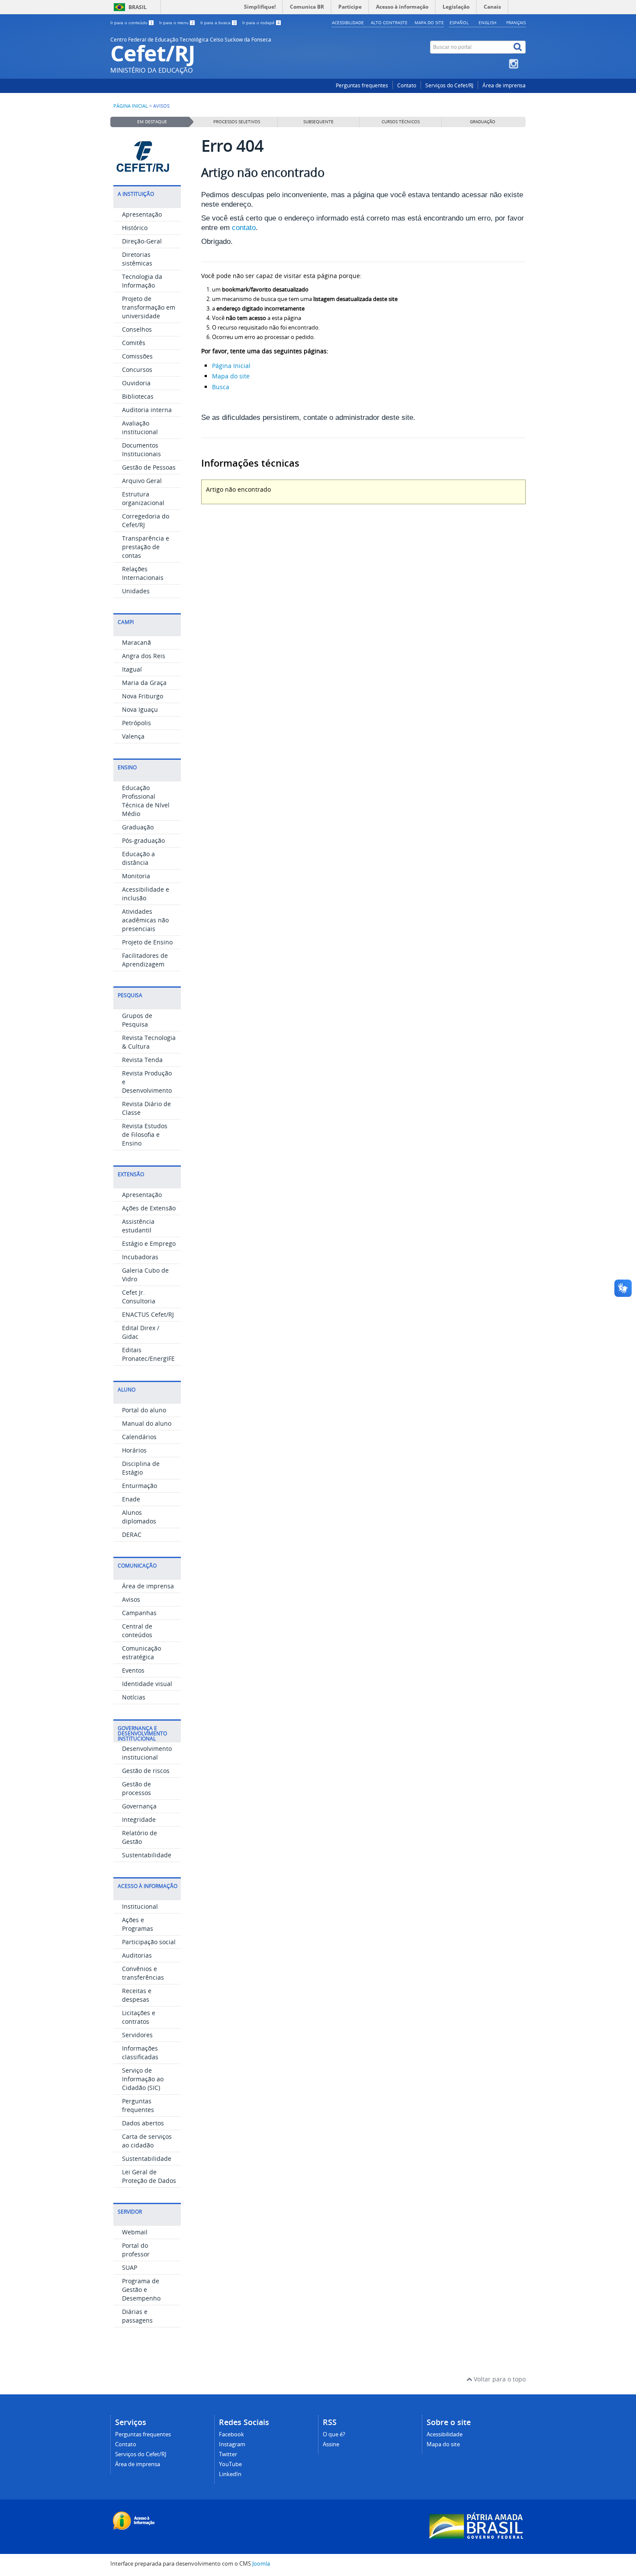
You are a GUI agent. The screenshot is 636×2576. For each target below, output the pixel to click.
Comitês (134, 343)
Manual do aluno (147, 1423)
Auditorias (137, 1955)
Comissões (137, 356)
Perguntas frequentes (362, 85)
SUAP (130, 2267)
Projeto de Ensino (147, 942)
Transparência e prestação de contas (146, 547)
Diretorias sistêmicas (137, 259)
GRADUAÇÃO (483, 122)
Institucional (140, 1906)
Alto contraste (389, 22)
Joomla (261, 2564)
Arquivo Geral (142, 481)
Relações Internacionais (143, 573)
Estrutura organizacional (143, 498)
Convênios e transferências (143, 1973)
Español (459, 22)
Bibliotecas (138, 396)
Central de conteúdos (137, 1630)
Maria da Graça (144, 683)
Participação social (149, 1942)
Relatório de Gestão (140, 1837)
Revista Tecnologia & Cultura (149, 1042)
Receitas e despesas (137, 1995)
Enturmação (140, 1486)
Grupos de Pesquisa (137, 1020)
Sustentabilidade (147, 1855)
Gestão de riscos (146, 1771)
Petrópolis (137, 723)
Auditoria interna (147, 410)
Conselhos (137, 329)
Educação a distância (138, 858)
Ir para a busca (218, 23)
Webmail (135, 2232)
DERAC (132, 1534)
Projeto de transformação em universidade (149, 307)
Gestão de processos (137, 1788)
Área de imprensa (504, 85)
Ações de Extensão (149, 1208)
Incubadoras (140, 1257)
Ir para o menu (177, 23)
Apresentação (142, 214)
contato (244, 228)
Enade (131, 1499)
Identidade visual (147, 1684)
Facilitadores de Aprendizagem (145, 960)
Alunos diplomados (139, 1517)
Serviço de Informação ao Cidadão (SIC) (143, 2079)
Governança (139, 1806)
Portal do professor (136, 2250)
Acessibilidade (348, 22)
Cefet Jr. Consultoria (139, 1297)
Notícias (134, 1697)
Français (516, 22)
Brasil (138, 7)
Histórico (135, 228)
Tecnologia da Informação (142, 281)
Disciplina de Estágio (141, 1468)
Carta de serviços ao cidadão (147, 2141)
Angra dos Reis (144, 656)
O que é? (334, 2434)
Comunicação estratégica (141, 1653)
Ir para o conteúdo (132, 23)
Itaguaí (132, 669)
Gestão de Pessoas (149, 467)
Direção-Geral (142, 241)
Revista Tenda (142, 1060)
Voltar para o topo (499, 2379)
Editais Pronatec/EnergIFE (148, 1354)
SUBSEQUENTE (318, 122)
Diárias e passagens (137, 2316)
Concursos (137, 370)
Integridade (139, 1819)
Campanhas (139, 1613)
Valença (133, 736)
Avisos (131, 1599)
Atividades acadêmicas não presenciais (145, 920)
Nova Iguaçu (140, 709)
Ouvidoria (136, 383)
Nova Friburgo (143, 696)
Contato (407, 85)
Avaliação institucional (140, 427)
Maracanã (137, 642)
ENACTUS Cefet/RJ (148, 1314)
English (487, 22)
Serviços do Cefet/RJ (449, 85)
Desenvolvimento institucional (147, 1753)
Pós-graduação (143, 840)
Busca (221, 387)
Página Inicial (231, 366)
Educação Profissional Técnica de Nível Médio (146, 801)
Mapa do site (429, 22)
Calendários (139, 1437)
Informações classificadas (140, 2053)
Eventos (133, 1670)
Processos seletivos (237, 122)
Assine (331, 2444)
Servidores (137, 2035)
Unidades (136, 591)
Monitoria (136, 876)
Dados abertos (143, 2123)
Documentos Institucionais (141, 450)
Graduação (138, 827)
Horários (134, 1450)
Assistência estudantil (138, 1226)
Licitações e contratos (139, 2017)
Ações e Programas (138, 1924)
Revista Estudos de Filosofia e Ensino (145, 1134)
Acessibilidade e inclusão (146, 894)
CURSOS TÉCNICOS (401, 122)
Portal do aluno (144, 1410)
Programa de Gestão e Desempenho (141, 2290)
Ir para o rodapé (261, 23)
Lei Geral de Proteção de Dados (149, 2176)
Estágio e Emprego (149, 1243)
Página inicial (131, 106)
